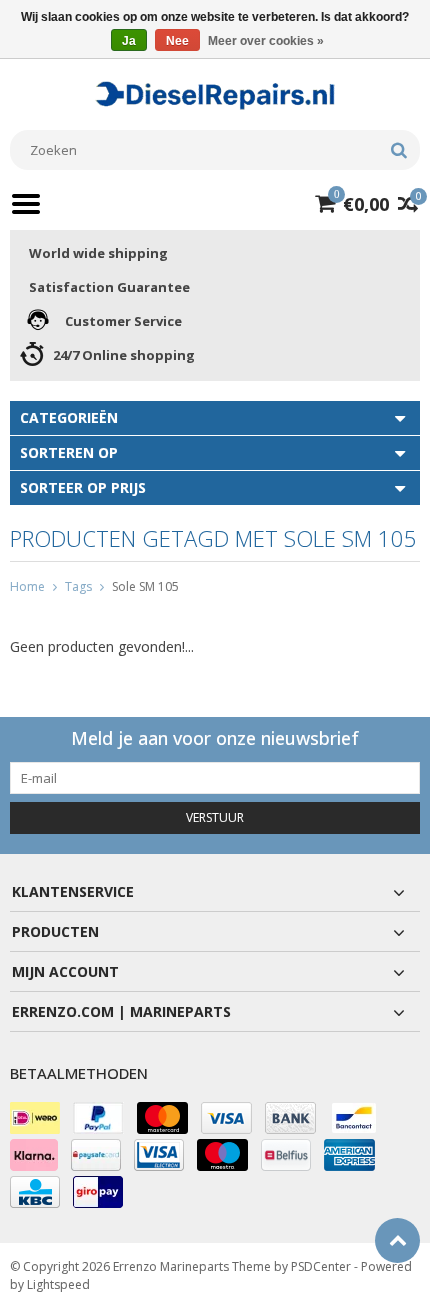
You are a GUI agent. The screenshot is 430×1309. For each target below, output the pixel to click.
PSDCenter (321, 1266)
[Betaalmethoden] (35, 1118)
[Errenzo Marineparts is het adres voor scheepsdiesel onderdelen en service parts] (215, 93)
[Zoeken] (398, 150)
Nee (177, 41)
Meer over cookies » (266, 41)
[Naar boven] (397, 1240)
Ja (129, 41)
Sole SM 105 (145, 586)
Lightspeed (58, 1284)
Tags (78, 586)
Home (27, 586)
